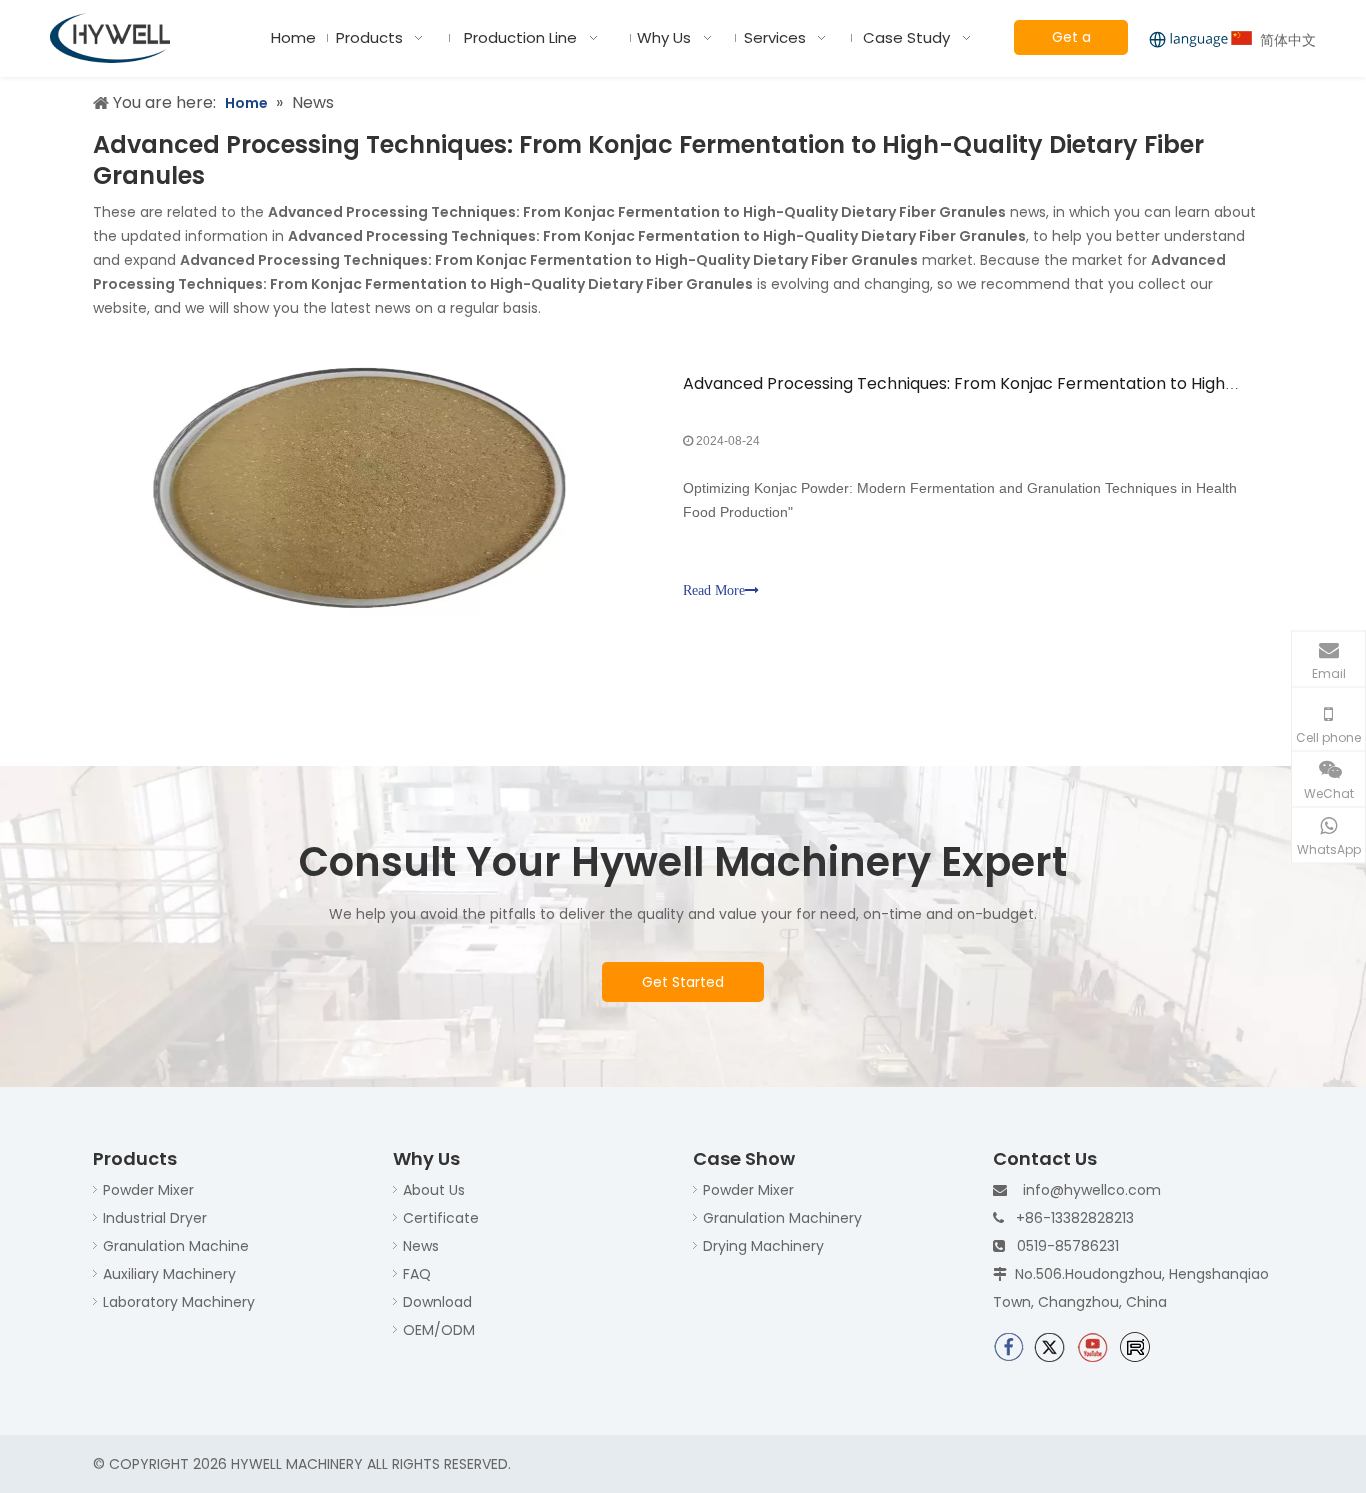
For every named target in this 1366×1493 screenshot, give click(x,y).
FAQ (417, 1274)
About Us (434, 1190)
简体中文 (1284, 40)
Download (437, 1302)
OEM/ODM (439, 1330)
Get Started (683, 982)
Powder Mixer (148, 1190)
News (421, 1246)
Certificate (441, 1218)
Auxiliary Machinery (169, 1274)
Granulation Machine (176, 1246)
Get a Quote (1071, 41)
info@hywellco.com (1092, 1190)
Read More (714, 590)
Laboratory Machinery (179, 1302)
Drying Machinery (763, 1246)
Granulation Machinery (782, 1218)
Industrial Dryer (155, 1218)
